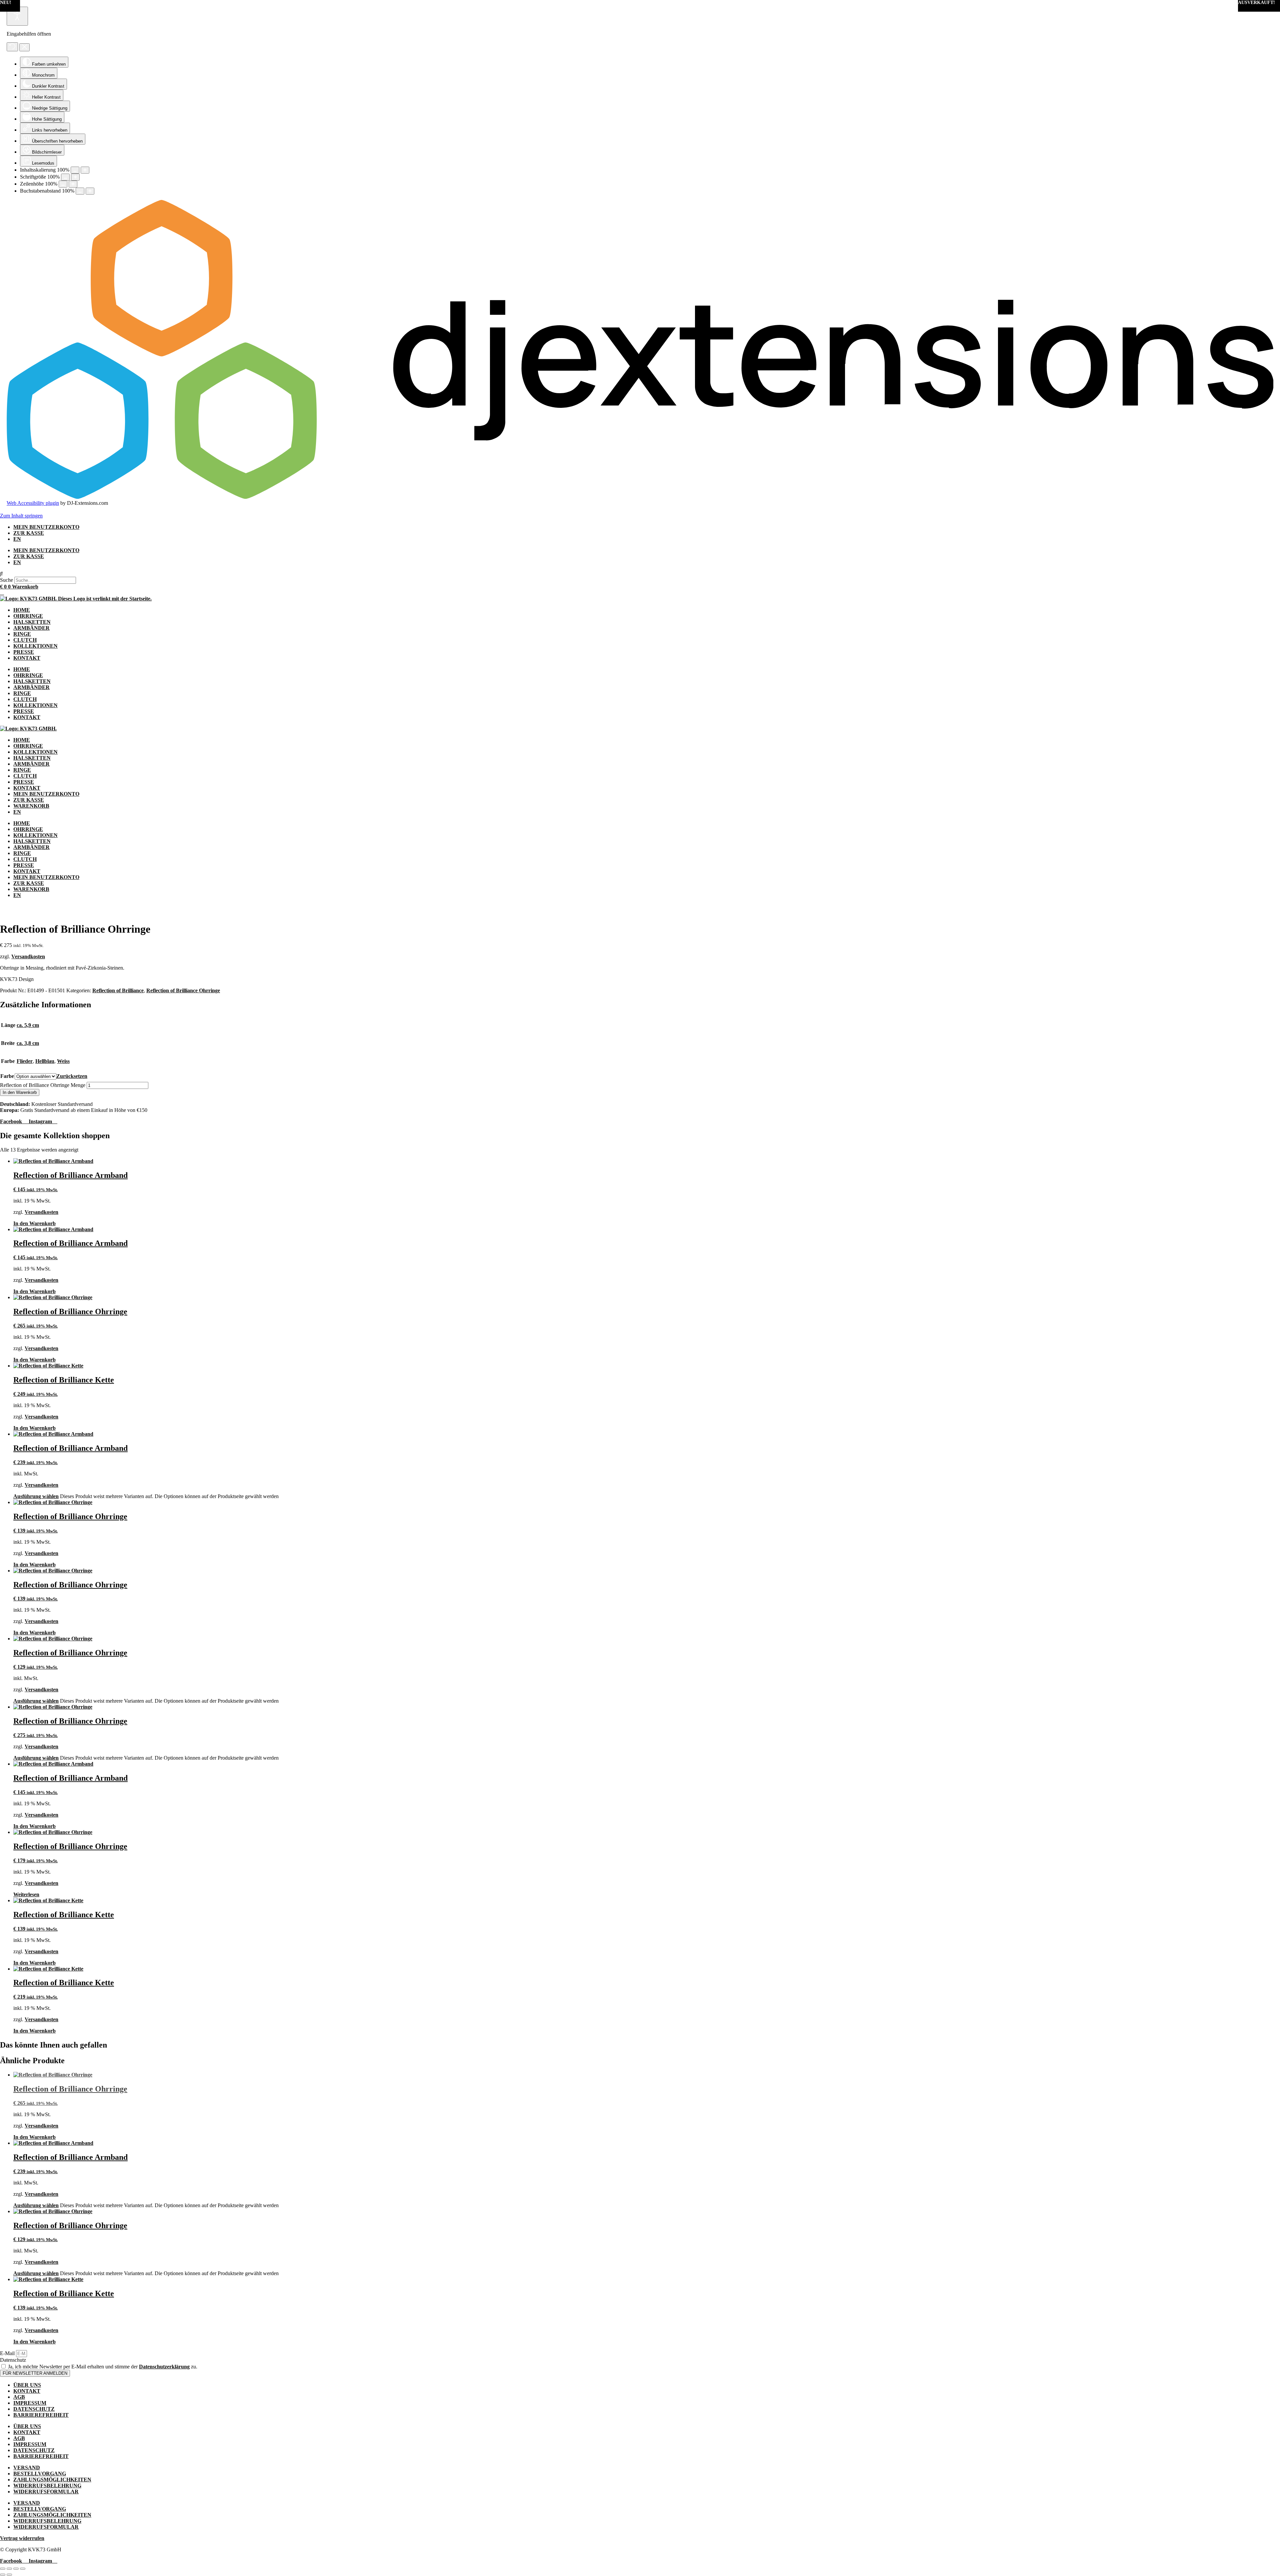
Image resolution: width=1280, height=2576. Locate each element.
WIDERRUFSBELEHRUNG (47, 2486)
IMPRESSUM (30, 2403)
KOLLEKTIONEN (35, 646)
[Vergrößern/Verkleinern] (3, 2569)
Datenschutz (13, 2360)
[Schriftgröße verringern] (65, 177)
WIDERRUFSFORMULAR (46, 2492)
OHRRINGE (28, 616)
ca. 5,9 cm (28, 1025)
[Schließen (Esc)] (23, 2569)
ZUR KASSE (29, 533)
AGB (19, 2397)
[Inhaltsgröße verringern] (75, 170)
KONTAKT (27, 658)
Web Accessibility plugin (33, 503)
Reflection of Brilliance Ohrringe (183, 990)
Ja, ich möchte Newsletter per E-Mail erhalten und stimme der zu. (103, 2367)
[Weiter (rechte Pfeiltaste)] (9, 2575)
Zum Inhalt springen (21, 516)
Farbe (7, 1076)
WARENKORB (31, 806)
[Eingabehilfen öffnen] (17, 16)
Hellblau (45, 1061)
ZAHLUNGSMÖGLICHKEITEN (52, 2480)
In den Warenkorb (20, 1092)
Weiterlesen (26, 1894)
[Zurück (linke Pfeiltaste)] (3, 2575)
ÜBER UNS (27, 2385)
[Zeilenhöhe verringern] (63, 184)
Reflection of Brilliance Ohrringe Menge (43, 1085)
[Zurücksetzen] (12, 47)
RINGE (22, 634)
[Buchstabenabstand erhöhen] (90, 191)
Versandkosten (28, 956)
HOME (22, 610)
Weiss (63, 1061)
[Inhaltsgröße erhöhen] (85, 170)
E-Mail (8, 2353)
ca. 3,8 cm (28, 1043)
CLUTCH (25, 640)
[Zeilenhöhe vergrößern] (73, 184)
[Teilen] (16, 2569)
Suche (6, 580)
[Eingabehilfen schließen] (24, 47)
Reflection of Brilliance (118, 990)
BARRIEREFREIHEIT (41, 2415)
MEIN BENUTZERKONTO (46, 527)
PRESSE (24, 652)
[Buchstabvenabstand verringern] (80, 191)
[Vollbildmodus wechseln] (9, 2569)
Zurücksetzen (72, 1076)
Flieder (25, 1061)
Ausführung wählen (36, 1496)
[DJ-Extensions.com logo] (640, 497)
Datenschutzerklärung (164, 2367)
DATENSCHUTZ (34, 2409)
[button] (640, 574)
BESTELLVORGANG (40, 2474)
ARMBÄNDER (31, 628)
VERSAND (27, 2468)
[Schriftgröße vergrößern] (75, 177)
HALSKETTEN (32, 622)
